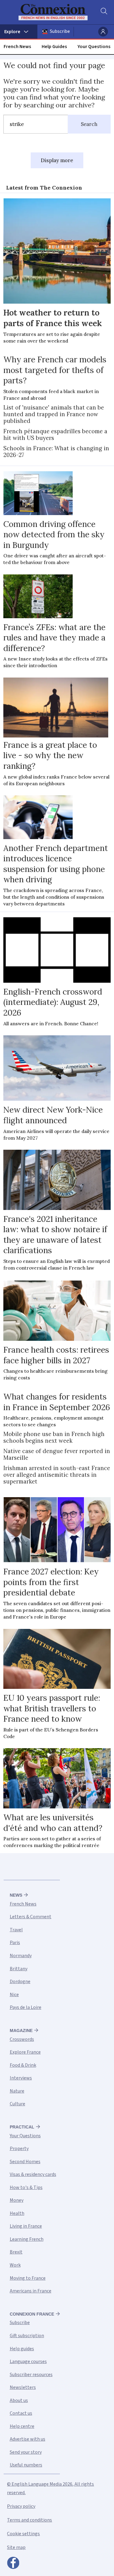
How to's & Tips (26, 2187)
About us (19, 2400)
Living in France (26, 2226)
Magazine (21, 2030)
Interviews (21, 2078)
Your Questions (94, 47)
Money (17, 2200)
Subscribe (60, 31)
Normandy (21, 1956)
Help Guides (54, 47)
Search (89, 124)
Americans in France (31, 2291)
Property (19, 2149)
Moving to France (28, 2278)
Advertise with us (28, 2439)
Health (17, 2213)
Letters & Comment (31, 1917)
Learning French (27, 2239)
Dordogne (20, 1982)
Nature (17, 2091)
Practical (22, 2127)
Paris (15, 1943)
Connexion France (32, 2314)
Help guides (22, 2349)
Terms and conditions (29, 2520)
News (16, 1895)
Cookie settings (23, 2534)
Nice (14, 1995)
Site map (16, 2547)
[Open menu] (19, 32)
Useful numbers (26, 2465)
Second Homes (25, 2162)
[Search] (103, 12)
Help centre (22, 2426)
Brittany (19, 1969)
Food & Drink (23, 2065)
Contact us (21, 2413)
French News (17, 47)
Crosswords (22, 2039)
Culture (17, 2104)
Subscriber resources (31, 2375)
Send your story (26, 2452)
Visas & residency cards (33, 2174)
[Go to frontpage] (53, 12)
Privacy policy (21, 2506)
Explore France (25, 2052)
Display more (57, 160)
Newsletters (23, 2387)
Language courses (28, 2362)
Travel (16, 1930)
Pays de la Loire (26, 2007)
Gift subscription (27, 2336)
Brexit (16, 2252)
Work (15, 2265)
